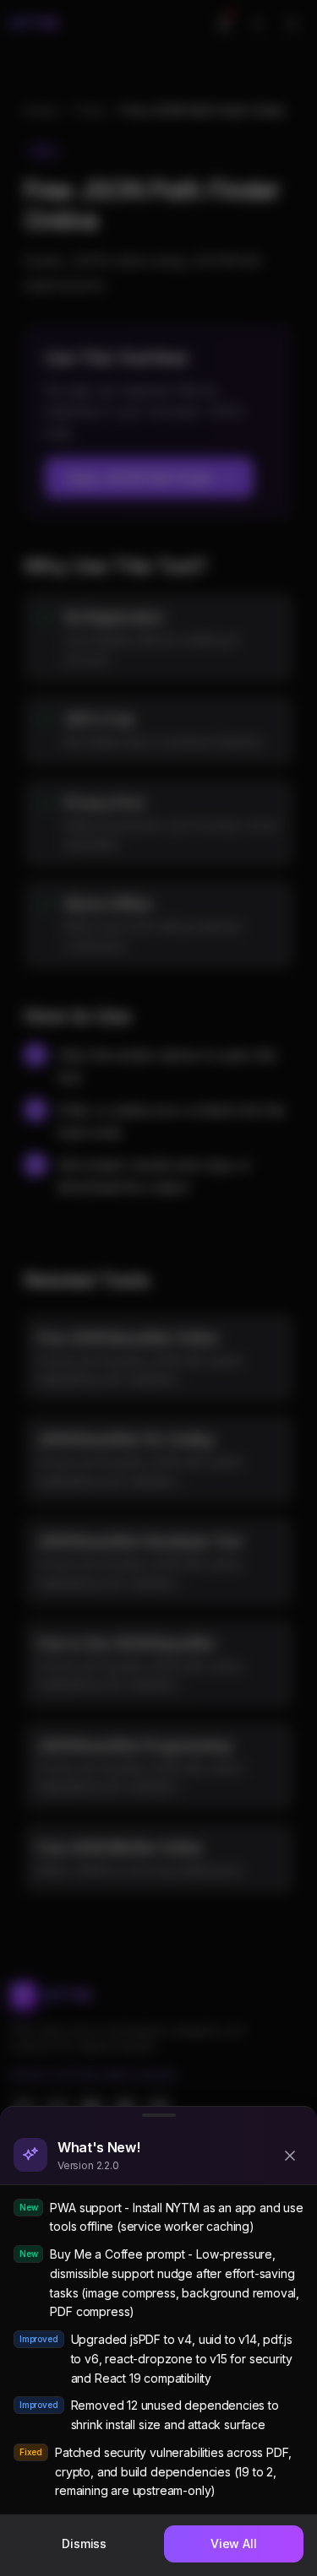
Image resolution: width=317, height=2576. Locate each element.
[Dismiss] (290, 2156)
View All (234, 2544)
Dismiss (84, 2544)
